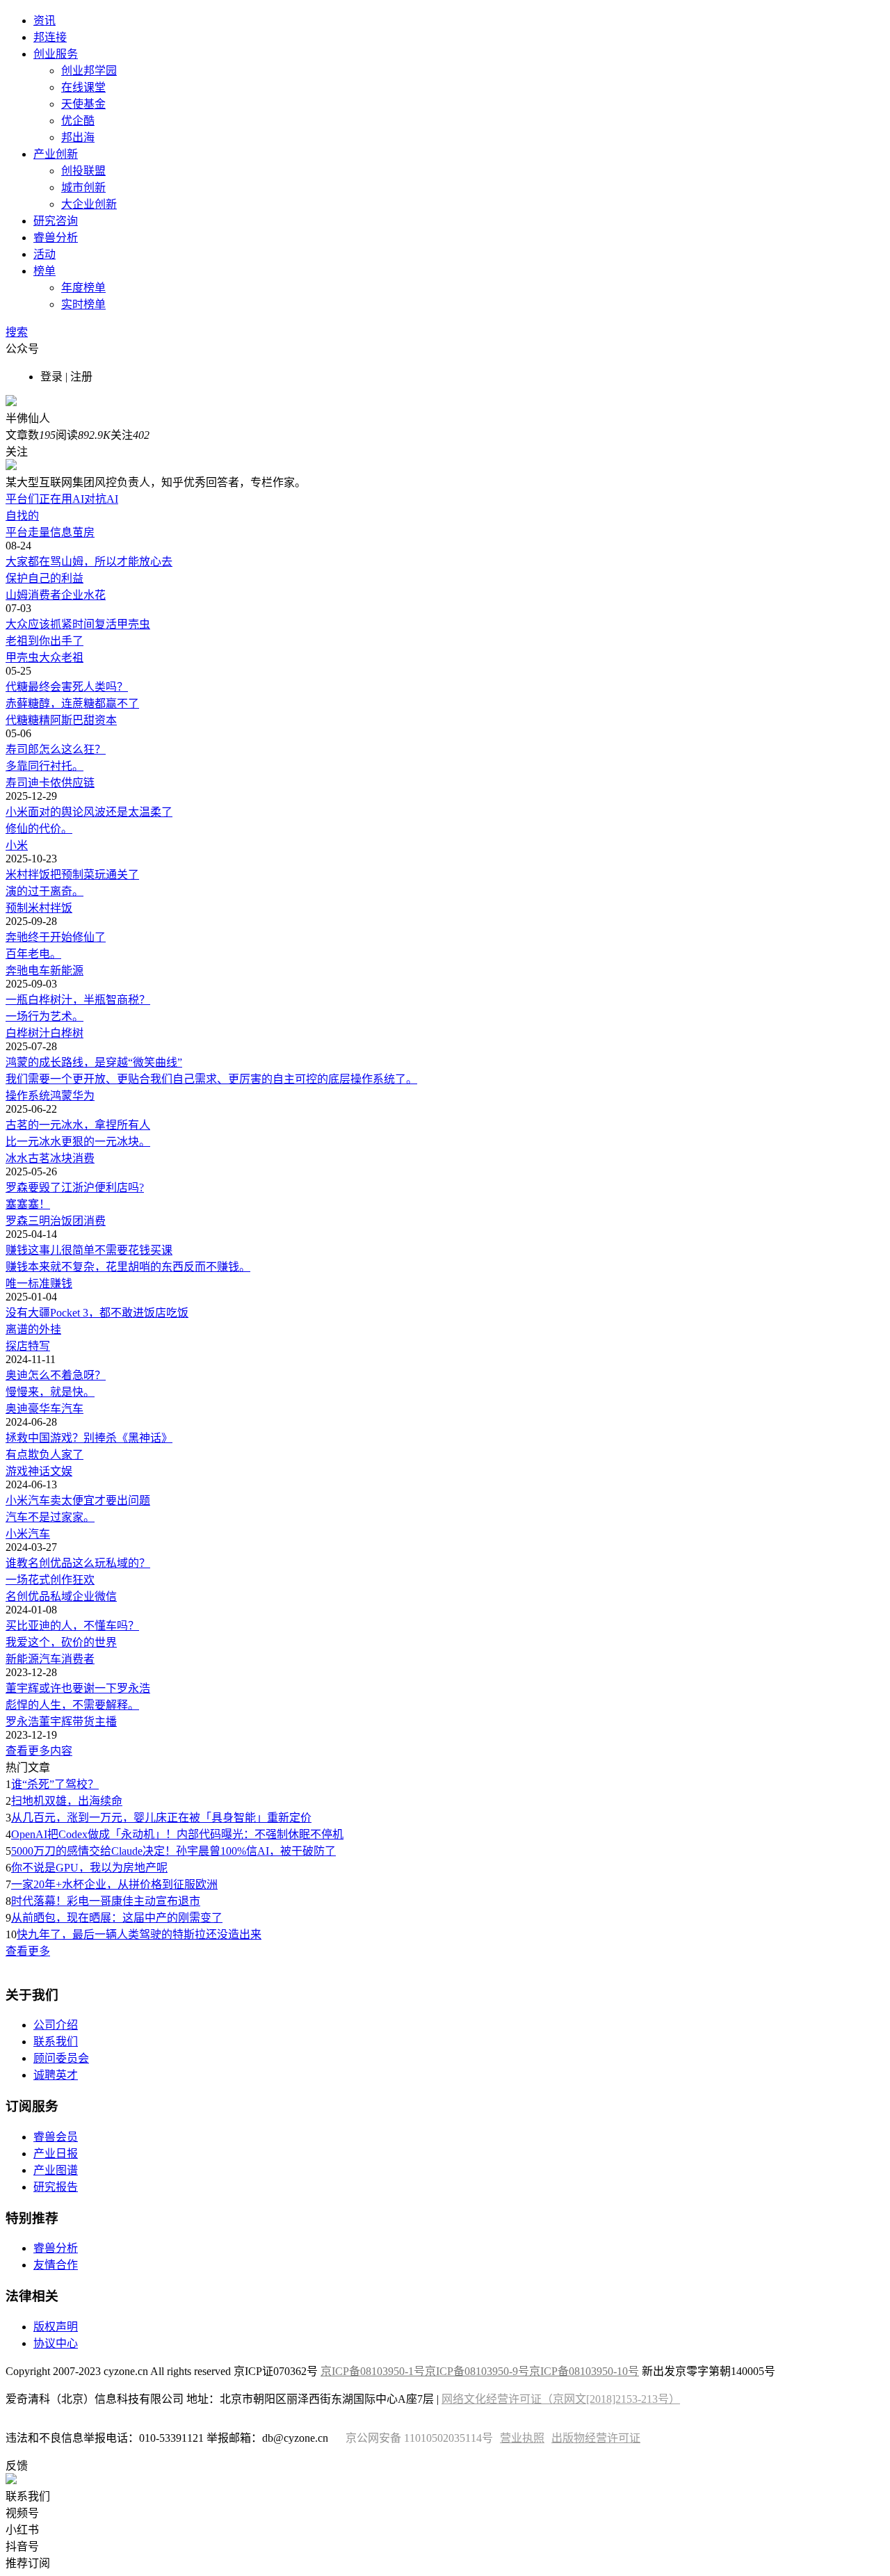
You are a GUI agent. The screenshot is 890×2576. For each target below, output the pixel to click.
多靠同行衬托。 (44, 766)
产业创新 (56, 154)
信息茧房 (72, 532)
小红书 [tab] (22, 2530)
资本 (106, 720)
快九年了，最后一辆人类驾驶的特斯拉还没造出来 (139, 1934)
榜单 (44, 271)
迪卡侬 (44, 783)
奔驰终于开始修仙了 (56, 937)
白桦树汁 (28, 1033)
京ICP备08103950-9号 (477, 2371)
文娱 (61, 1471)
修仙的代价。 (39, 829)
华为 (83, 1096)
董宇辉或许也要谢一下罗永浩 (78, 1688)
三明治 (44, 1221)
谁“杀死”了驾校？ (55, 1784)
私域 (61, 1596)
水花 (95, 595)
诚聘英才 (56, 2075)
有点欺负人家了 (44, 1455)
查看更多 (28, 1951)
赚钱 (61, 1283)
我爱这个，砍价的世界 (61, 1642)
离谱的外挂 (33, 1329)
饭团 (72, 1221)
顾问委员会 (61, 2058)
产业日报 (56, 2154)
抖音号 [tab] (22, 2546)
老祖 (72, 658)
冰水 (17, 1158)
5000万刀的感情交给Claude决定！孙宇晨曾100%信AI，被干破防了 (173, 1851)
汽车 (72, 1409)
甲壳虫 (22, 658)
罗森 (17, 1221)
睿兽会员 (56, 2137)
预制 (17, 908)
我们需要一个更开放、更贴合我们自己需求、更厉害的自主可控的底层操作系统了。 (211, 1079)
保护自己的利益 (44, 578)
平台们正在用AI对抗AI (62, 499)
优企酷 (78, 121)
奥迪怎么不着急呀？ (56, 1375)
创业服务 (56, 54)
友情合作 (56, 2265)
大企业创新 (89, 204)
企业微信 (95, 1596)
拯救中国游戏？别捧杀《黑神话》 (89, 1438)
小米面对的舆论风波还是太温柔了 (89, 812)
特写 (39, 1346)
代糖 (17, 720)
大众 (50, 658)
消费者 (44, 595)
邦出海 (78, 137)
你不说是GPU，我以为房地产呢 (89, 1868)
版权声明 (56, 2327)
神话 (39, 1471)
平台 (17, 532)
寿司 (17, 783)
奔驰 (17, 971)
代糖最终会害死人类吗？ (67, 687)
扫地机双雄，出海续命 (67, 1801)
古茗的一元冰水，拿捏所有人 (78, 1125)
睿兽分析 (56, 238)
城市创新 (83, 187)
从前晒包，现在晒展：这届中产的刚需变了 (117, 1918)
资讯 (44, 21)
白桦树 (67, 1033)
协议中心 (56, 2343)
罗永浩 (22, 1722)
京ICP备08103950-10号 (584, 2371)
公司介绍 (56, 2025)
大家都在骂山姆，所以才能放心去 (89, 562)
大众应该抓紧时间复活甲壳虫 (78, 624)
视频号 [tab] (22, 2513)
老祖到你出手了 (44, 641)
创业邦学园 (89, 71)
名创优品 (28, 1596)
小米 (17, 845)
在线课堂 (83, 87)
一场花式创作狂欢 (50, 1580)
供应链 (78, 783)
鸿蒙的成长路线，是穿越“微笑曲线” (94, 1062)
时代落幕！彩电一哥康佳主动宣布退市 (106, 1901)
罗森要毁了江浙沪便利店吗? (75, 1188)
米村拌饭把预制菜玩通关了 (72, 875)
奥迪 (17, 1409)
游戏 (17, 1471)
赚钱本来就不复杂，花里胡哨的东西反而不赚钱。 (128, 1267)
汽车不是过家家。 (50, 1517)
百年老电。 (33, 954)
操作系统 (28, 1096)
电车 (39, 971)
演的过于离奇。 (44, 891)
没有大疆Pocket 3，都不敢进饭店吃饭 (97, 1313)
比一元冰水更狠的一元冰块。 (78, 1142)
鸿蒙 (61, 1096)
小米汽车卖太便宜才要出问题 (78, 1500)
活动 (44, 254)
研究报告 (56, 2187)
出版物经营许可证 (596, 2438)
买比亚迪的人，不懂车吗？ (72, 1626)
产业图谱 (56, 2170)
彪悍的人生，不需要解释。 (72, 1705)
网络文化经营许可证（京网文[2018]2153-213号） (561, 2399)
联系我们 (56, 2042)
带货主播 (95, 1722)
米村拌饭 (50, 908)
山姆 (17, 595)
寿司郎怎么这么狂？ (56, 749)
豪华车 (44, 1409)
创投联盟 (83, 171)
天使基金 (83, 104)
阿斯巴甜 (72, 720)
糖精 (39, 720)
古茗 (39, 1158)
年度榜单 (83, 288)
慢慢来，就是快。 (50, 1392)
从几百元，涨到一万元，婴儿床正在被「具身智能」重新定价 (161, 1818)
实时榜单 (83, 304)
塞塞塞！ (28, 1204)
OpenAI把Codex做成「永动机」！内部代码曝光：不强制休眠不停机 (177, 1834)
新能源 (67, 971)
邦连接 (50, 37)
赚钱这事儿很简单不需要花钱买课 (89, 1250)
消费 (83, 1158)
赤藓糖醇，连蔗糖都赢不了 (72, 703)
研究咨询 (56, 221)
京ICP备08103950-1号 (373, 2371)
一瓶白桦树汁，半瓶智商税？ (78, 1000)
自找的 (22, 516)
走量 (39, 532)
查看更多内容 (39, 1751)
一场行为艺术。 (44, 1016)
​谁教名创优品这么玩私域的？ (78, 1563)
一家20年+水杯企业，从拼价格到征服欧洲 (114, 1884)
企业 (72, 595)
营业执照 (522, 2438)
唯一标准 (28, 1283)
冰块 (61, 1158)
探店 (17, 1346)
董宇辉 (56, 1722)
